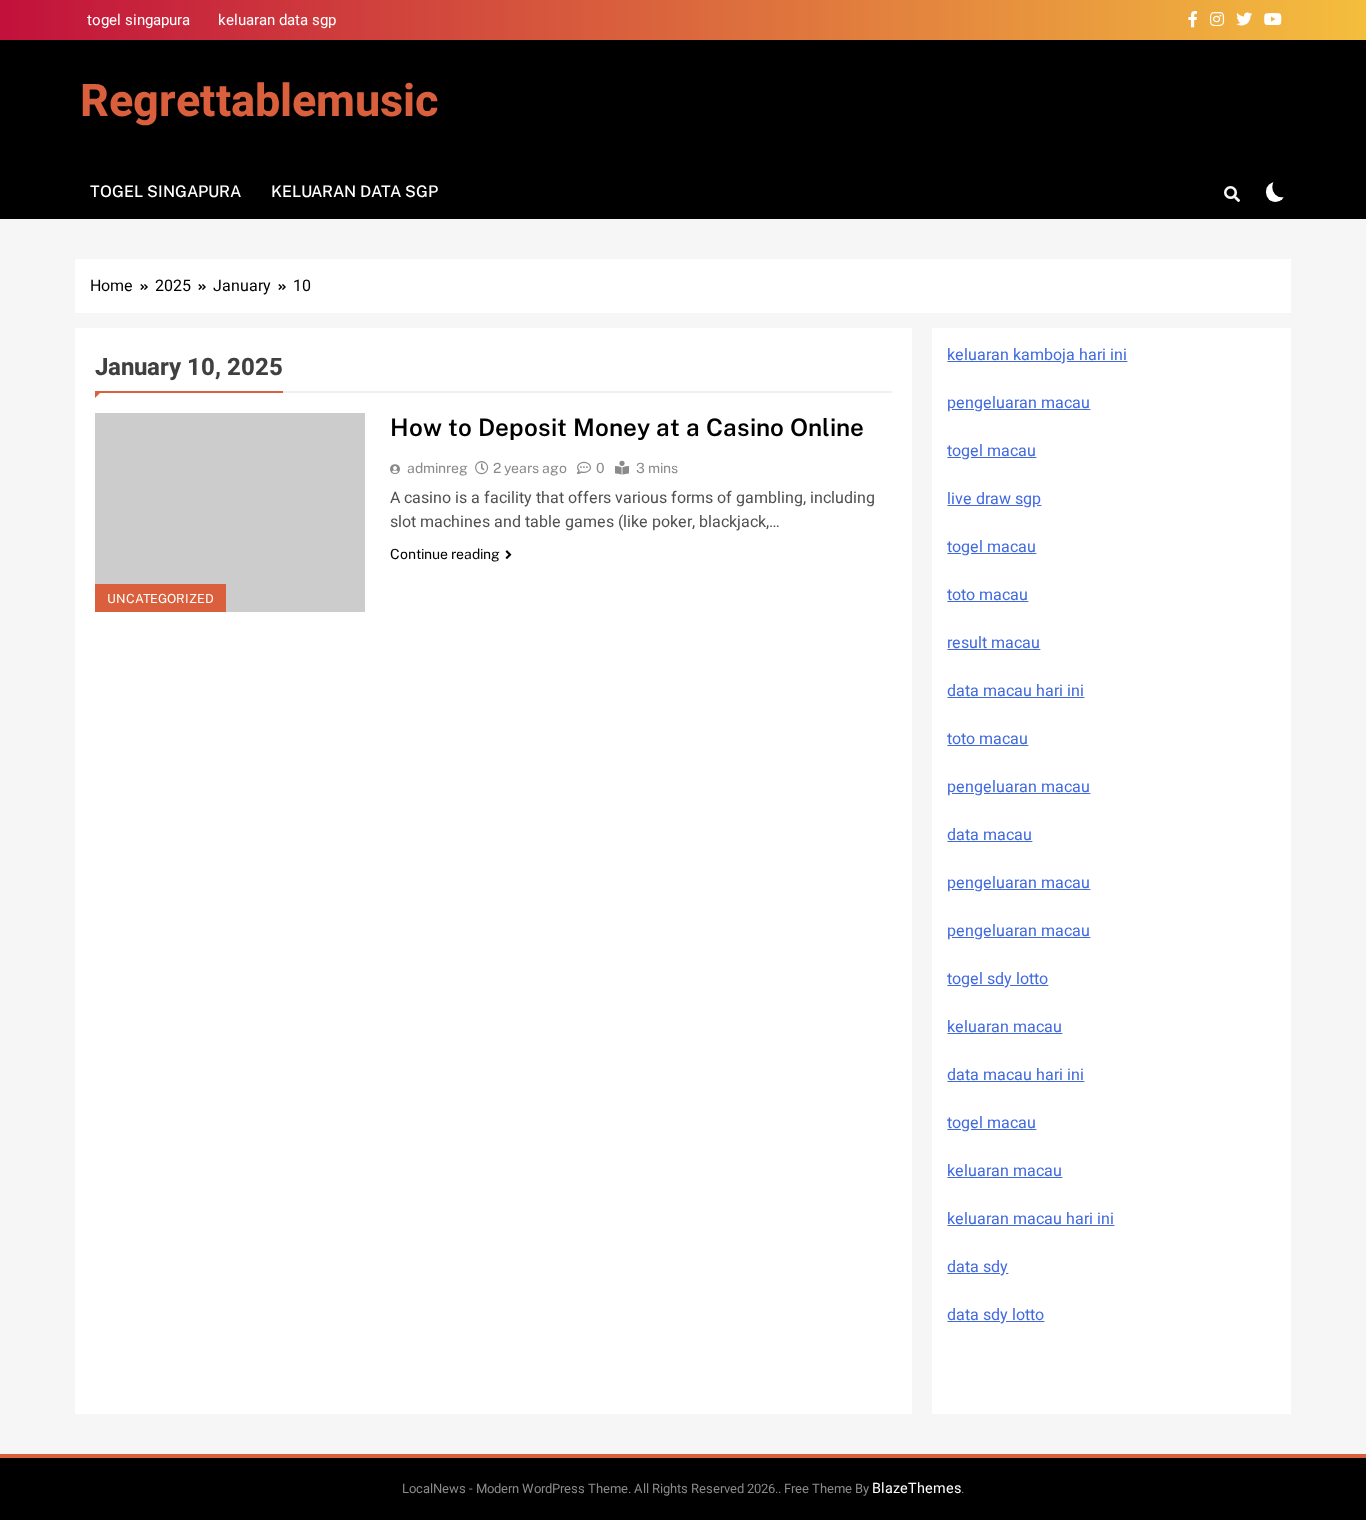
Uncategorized (160, 598)
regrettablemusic (259, 102)
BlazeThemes (916, 1488)
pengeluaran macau (1018, 883)
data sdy (977, 1267)
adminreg (437, 468)
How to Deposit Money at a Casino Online (627, 427)
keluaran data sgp (277, 20)
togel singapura (138, 20)
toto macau (987, 595)
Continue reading (445, 554)
